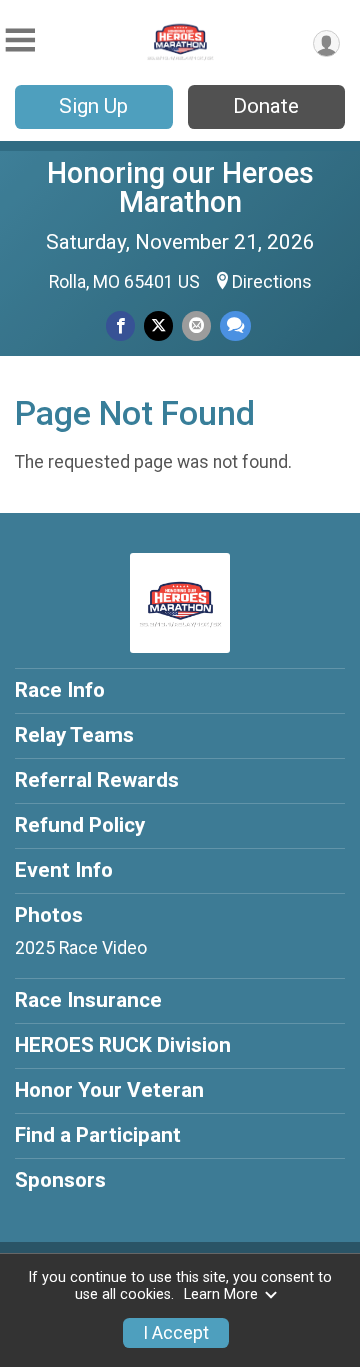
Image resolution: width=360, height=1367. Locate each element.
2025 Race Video (81, 948)
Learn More (221, 1294)
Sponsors (60, 1180)
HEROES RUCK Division (123, 1045)
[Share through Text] (235, 325)
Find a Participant (98, 1135)
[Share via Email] (196, 325)
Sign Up (93, 106)
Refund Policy (80, 825)
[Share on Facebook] (120, 325)
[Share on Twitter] (158, 325)
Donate (266, 106)
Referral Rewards (97, 780)
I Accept (176, 1333)
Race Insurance (88, 1000)
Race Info (60, 690)
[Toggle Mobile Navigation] (20, 40)
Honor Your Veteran (109, 1090)
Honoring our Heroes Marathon (180, 187)
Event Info (64, 870)
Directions (272, 282)
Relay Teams (74, 735)
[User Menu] (326, 43)
